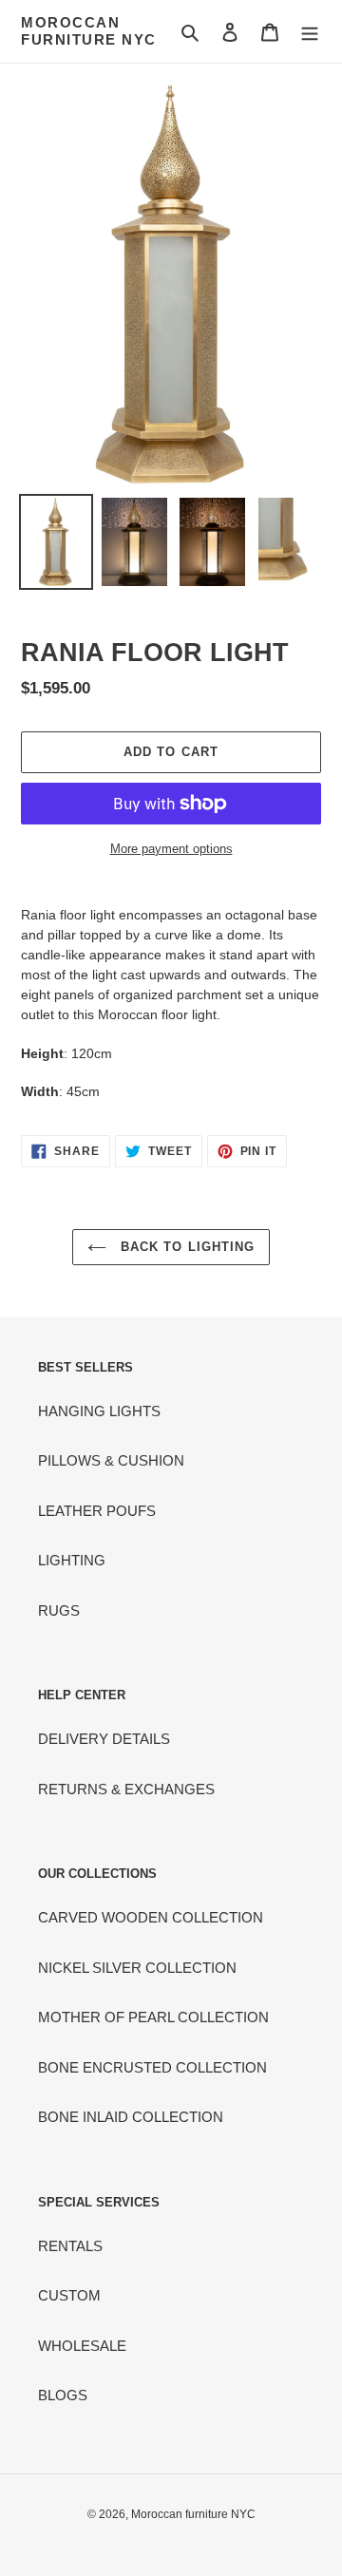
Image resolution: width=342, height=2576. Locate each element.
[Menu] (310, 32)
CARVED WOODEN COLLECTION (151, 1917)
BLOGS (63, 2395)
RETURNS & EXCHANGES (126, 1789)
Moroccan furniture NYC (89, 31)
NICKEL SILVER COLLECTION (137, 1968)
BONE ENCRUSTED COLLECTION (152, 2067)
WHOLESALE (82, 2346)
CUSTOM (69, 2295)
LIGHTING (72, 1560)
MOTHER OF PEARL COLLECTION (153, 2017)
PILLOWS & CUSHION (111, 1460)
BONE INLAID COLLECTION (131, 2117)
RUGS (59, 1610)
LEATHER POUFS (97, 1511)
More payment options (171, 849)
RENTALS (70, 2246)
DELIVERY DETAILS (104, 1739)
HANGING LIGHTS (99, 1411)
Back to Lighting (185, 1247)
